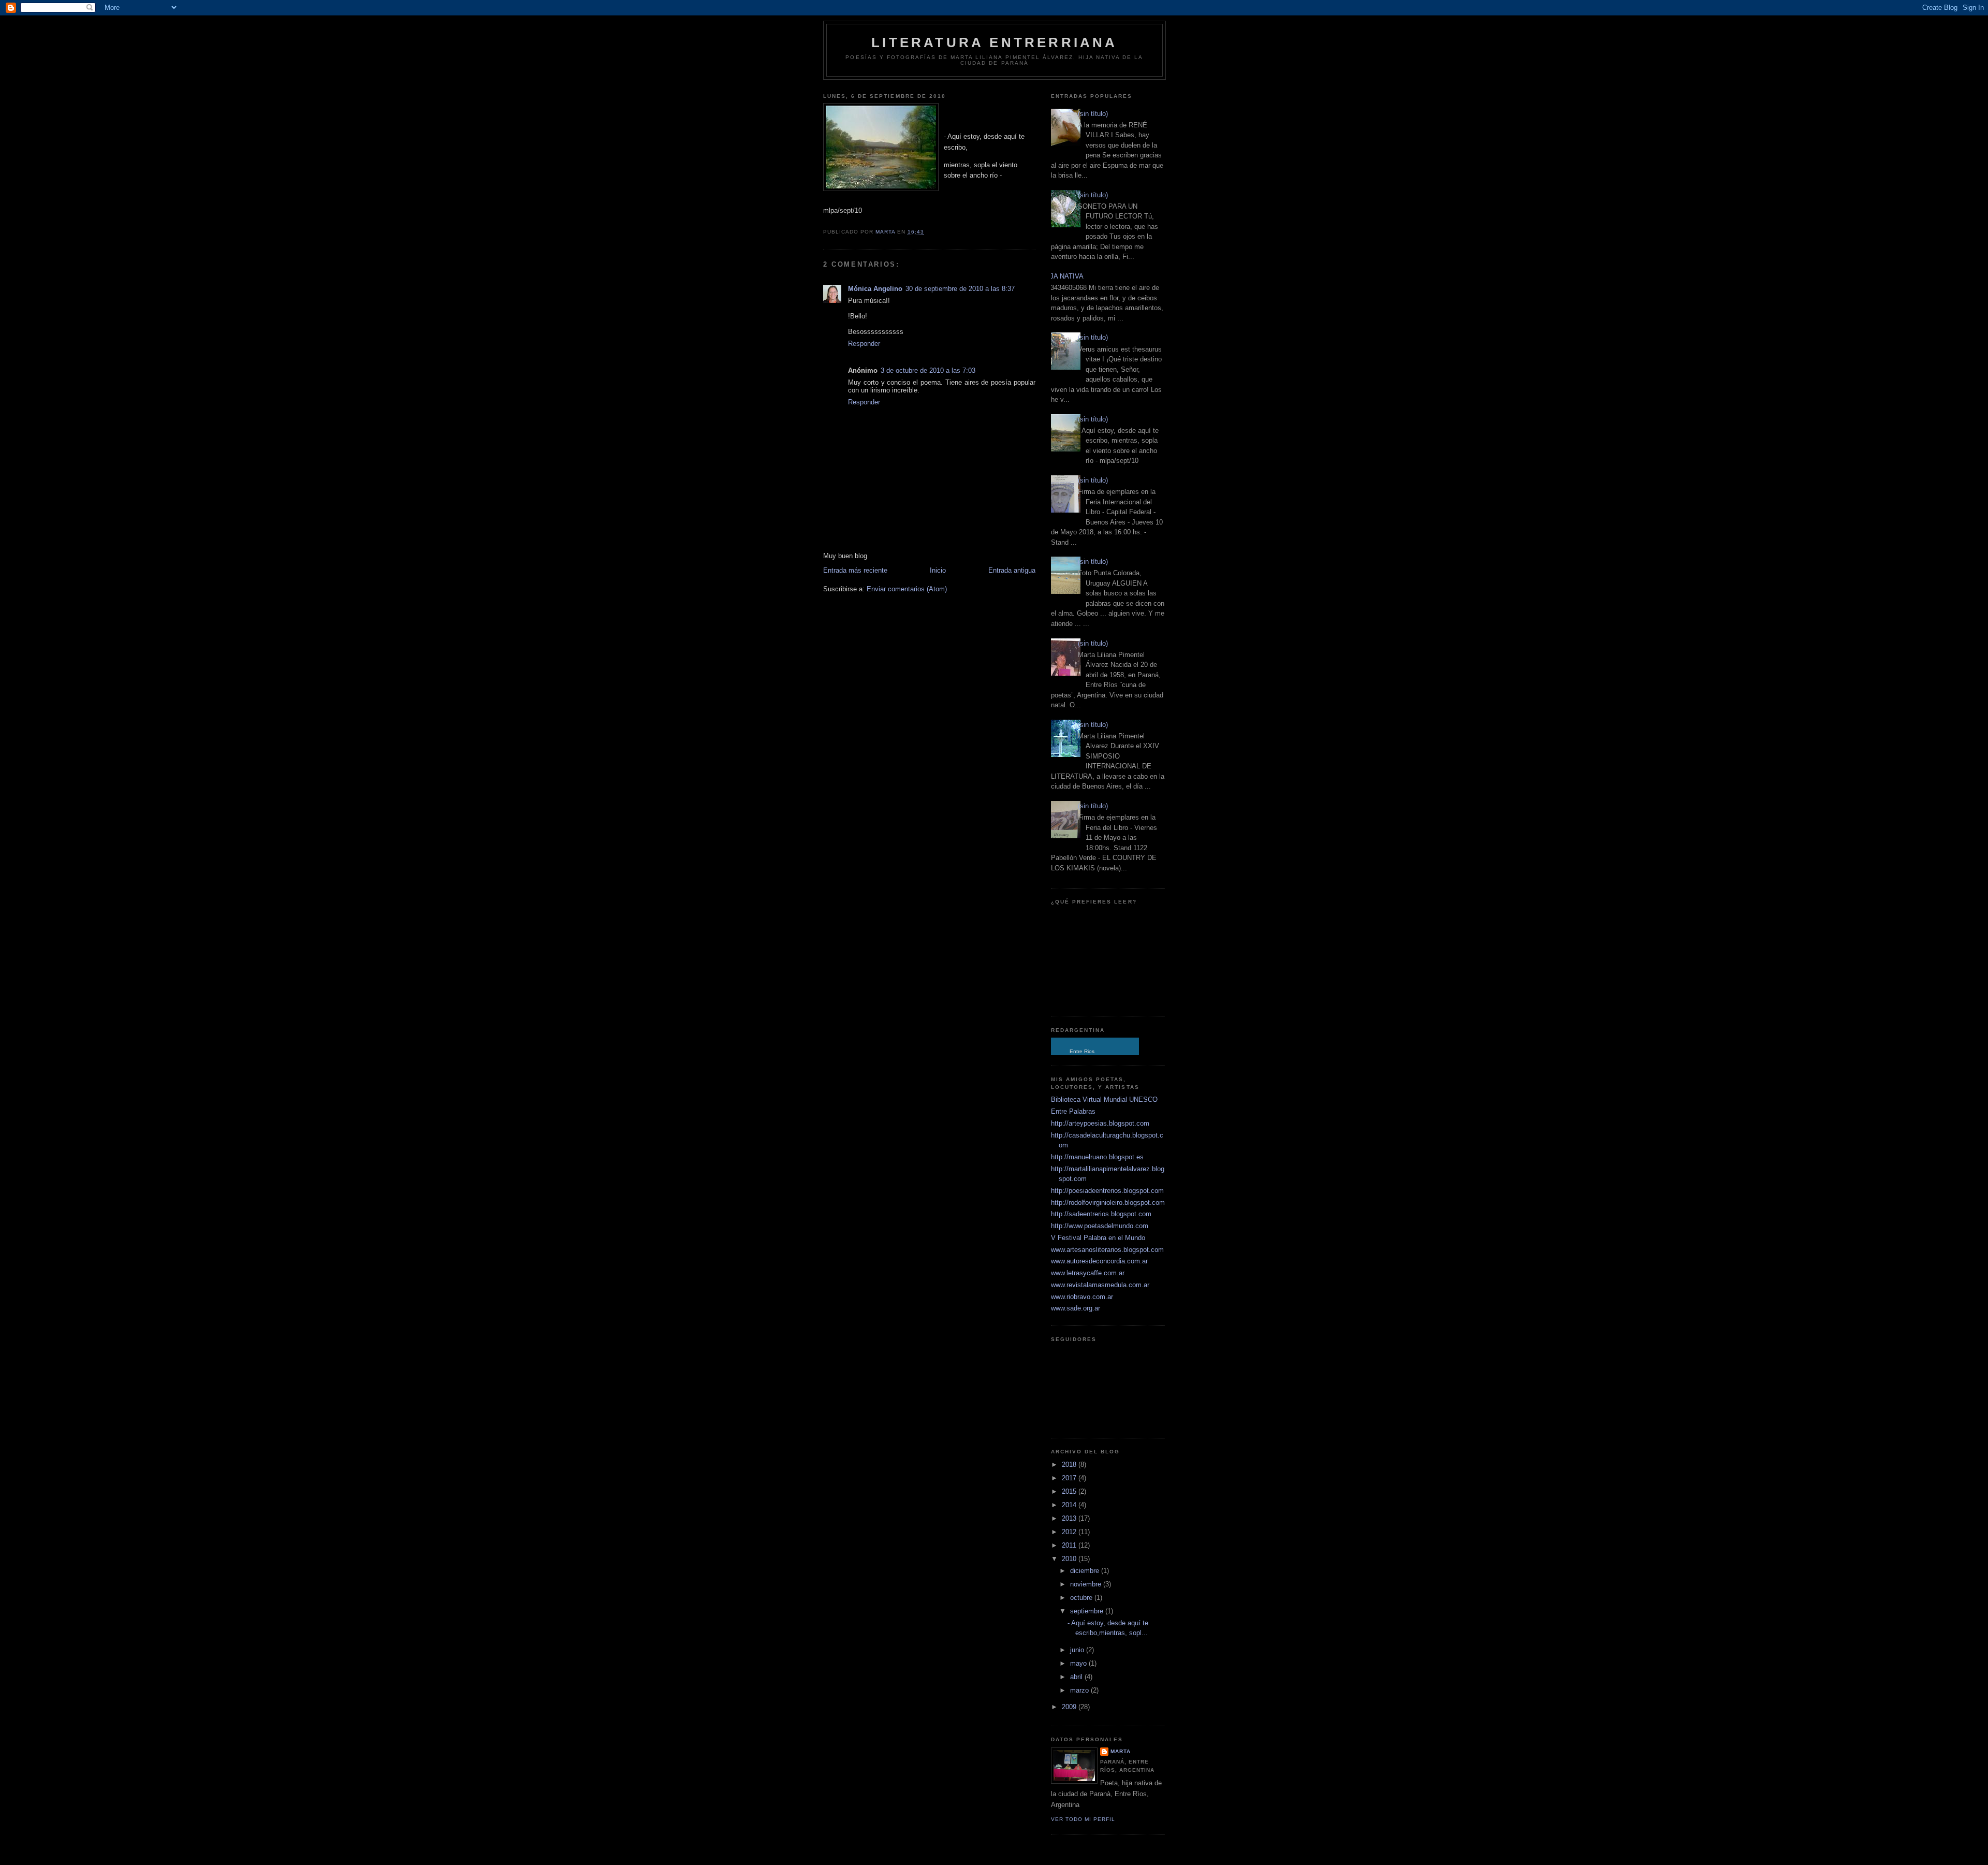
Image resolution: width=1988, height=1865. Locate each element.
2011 (1070, 1545)
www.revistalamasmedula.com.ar (1100, 1285)
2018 (1070, 1465)
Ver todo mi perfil (1083, 1819)
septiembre (1088, 1611)
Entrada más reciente (855, 570)
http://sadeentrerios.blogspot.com (1101, 1214)
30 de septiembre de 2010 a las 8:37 (960, 289)
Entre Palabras (1073, 1111)
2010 (1070, 1559)
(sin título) (1093, 114)
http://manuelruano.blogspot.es (1097, 1157)
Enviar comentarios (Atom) (907, 589)
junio (1078, 1650)
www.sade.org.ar (1076, 1308)
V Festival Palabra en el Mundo (1098, 1238)
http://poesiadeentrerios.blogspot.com (1107, 1191)
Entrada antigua (1012, 570)
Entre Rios (1082, 1051)
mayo (1079, 1663)
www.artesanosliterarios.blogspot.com (1107, 1250)
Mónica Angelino (875, 289)
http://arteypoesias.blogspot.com (1100, 1123)
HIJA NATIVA (1063, 276)
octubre (1082, 1598)
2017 (1070, 1478)
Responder (864, 344)
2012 (1070, 1532)
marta (1121, 1751)
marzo (1080, 1690)
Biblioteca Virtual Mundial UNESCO (1104, 1099)
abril (1077, 1677)
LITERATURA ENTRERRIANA (994, 42)
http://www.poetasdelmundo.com (1100, 1226)
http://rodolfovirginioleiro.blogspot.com (1108, 1203)
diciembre (1086, 1571)
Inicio (938, 570)
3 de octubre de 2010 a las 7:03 (928, 370)
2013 (1070, 1518)
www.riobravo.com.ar (1082, 1297)
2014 (1070, 1505)
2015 (1070, 1491)
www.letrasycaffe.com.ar (1088, 1273)
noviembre (1087, 1584)
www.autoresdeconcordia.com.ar (1099, 1261)
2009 (1070, 1707)
